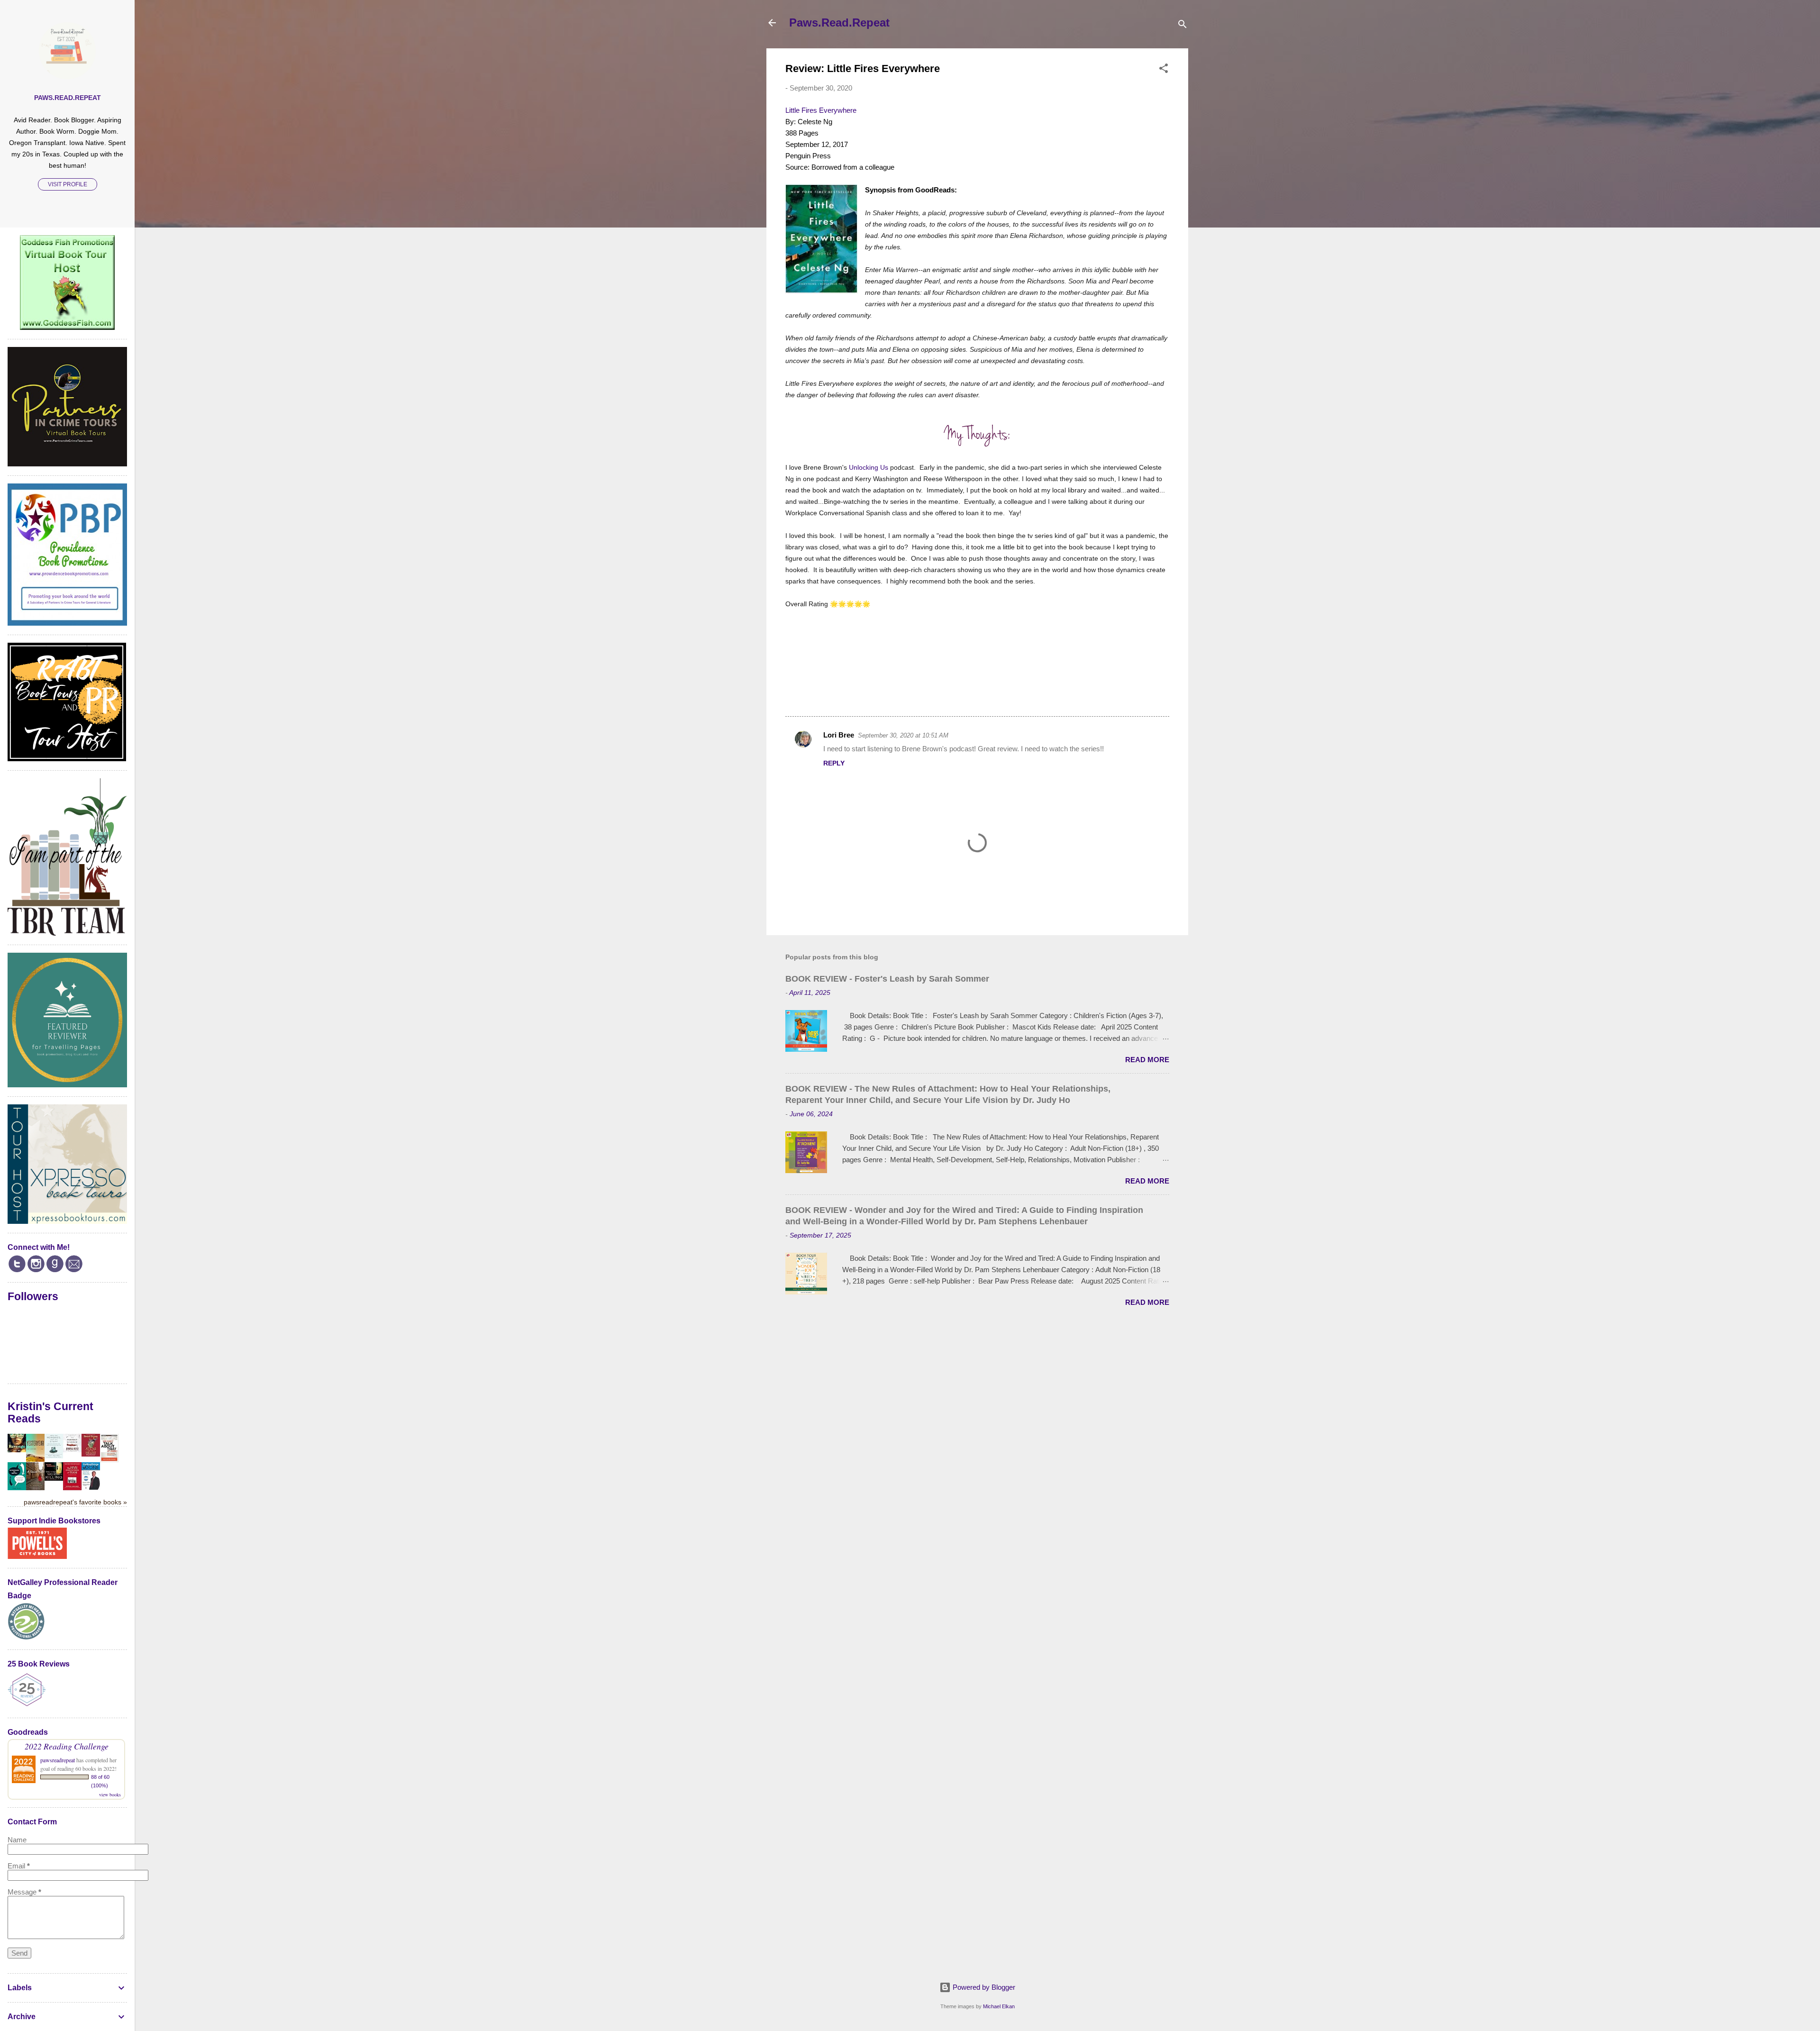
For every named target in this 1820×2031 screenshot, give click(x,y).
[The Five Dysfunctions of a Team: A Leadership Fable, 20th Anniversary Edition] (72, 1488)
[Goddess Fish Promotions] (67, 327)
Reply (834, 763)
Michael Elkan (999, 2006)
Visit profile (68, 184)
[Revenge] (17, 1450)
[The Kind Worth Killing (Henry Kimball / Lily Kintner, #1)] (54, 1478)
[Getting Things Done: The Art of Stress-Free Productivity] (91, 1487)
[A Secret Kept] (35, 1488)
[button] (1164, 70)
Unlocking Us (869, 467)
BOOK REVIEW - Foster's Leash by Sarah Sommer (887, 979)
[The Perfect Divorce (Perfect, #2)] (72, 1450)
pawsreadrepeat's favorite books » (75, 1502)
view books (110, 1794)
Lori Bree (839, 735)
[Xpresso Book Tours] (67, 1221)
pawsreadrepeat (58, 1760)
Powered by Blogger (983, 1987)
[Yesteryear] (35, 1459)
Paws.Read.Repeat (839, 23)
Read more (1147, 1060)
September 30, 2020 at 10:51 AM (903, 735)
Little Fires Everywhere (821, 110)
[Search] (1183, 26)
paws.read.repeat (68, 98)
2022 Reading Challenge (67, 1746)
